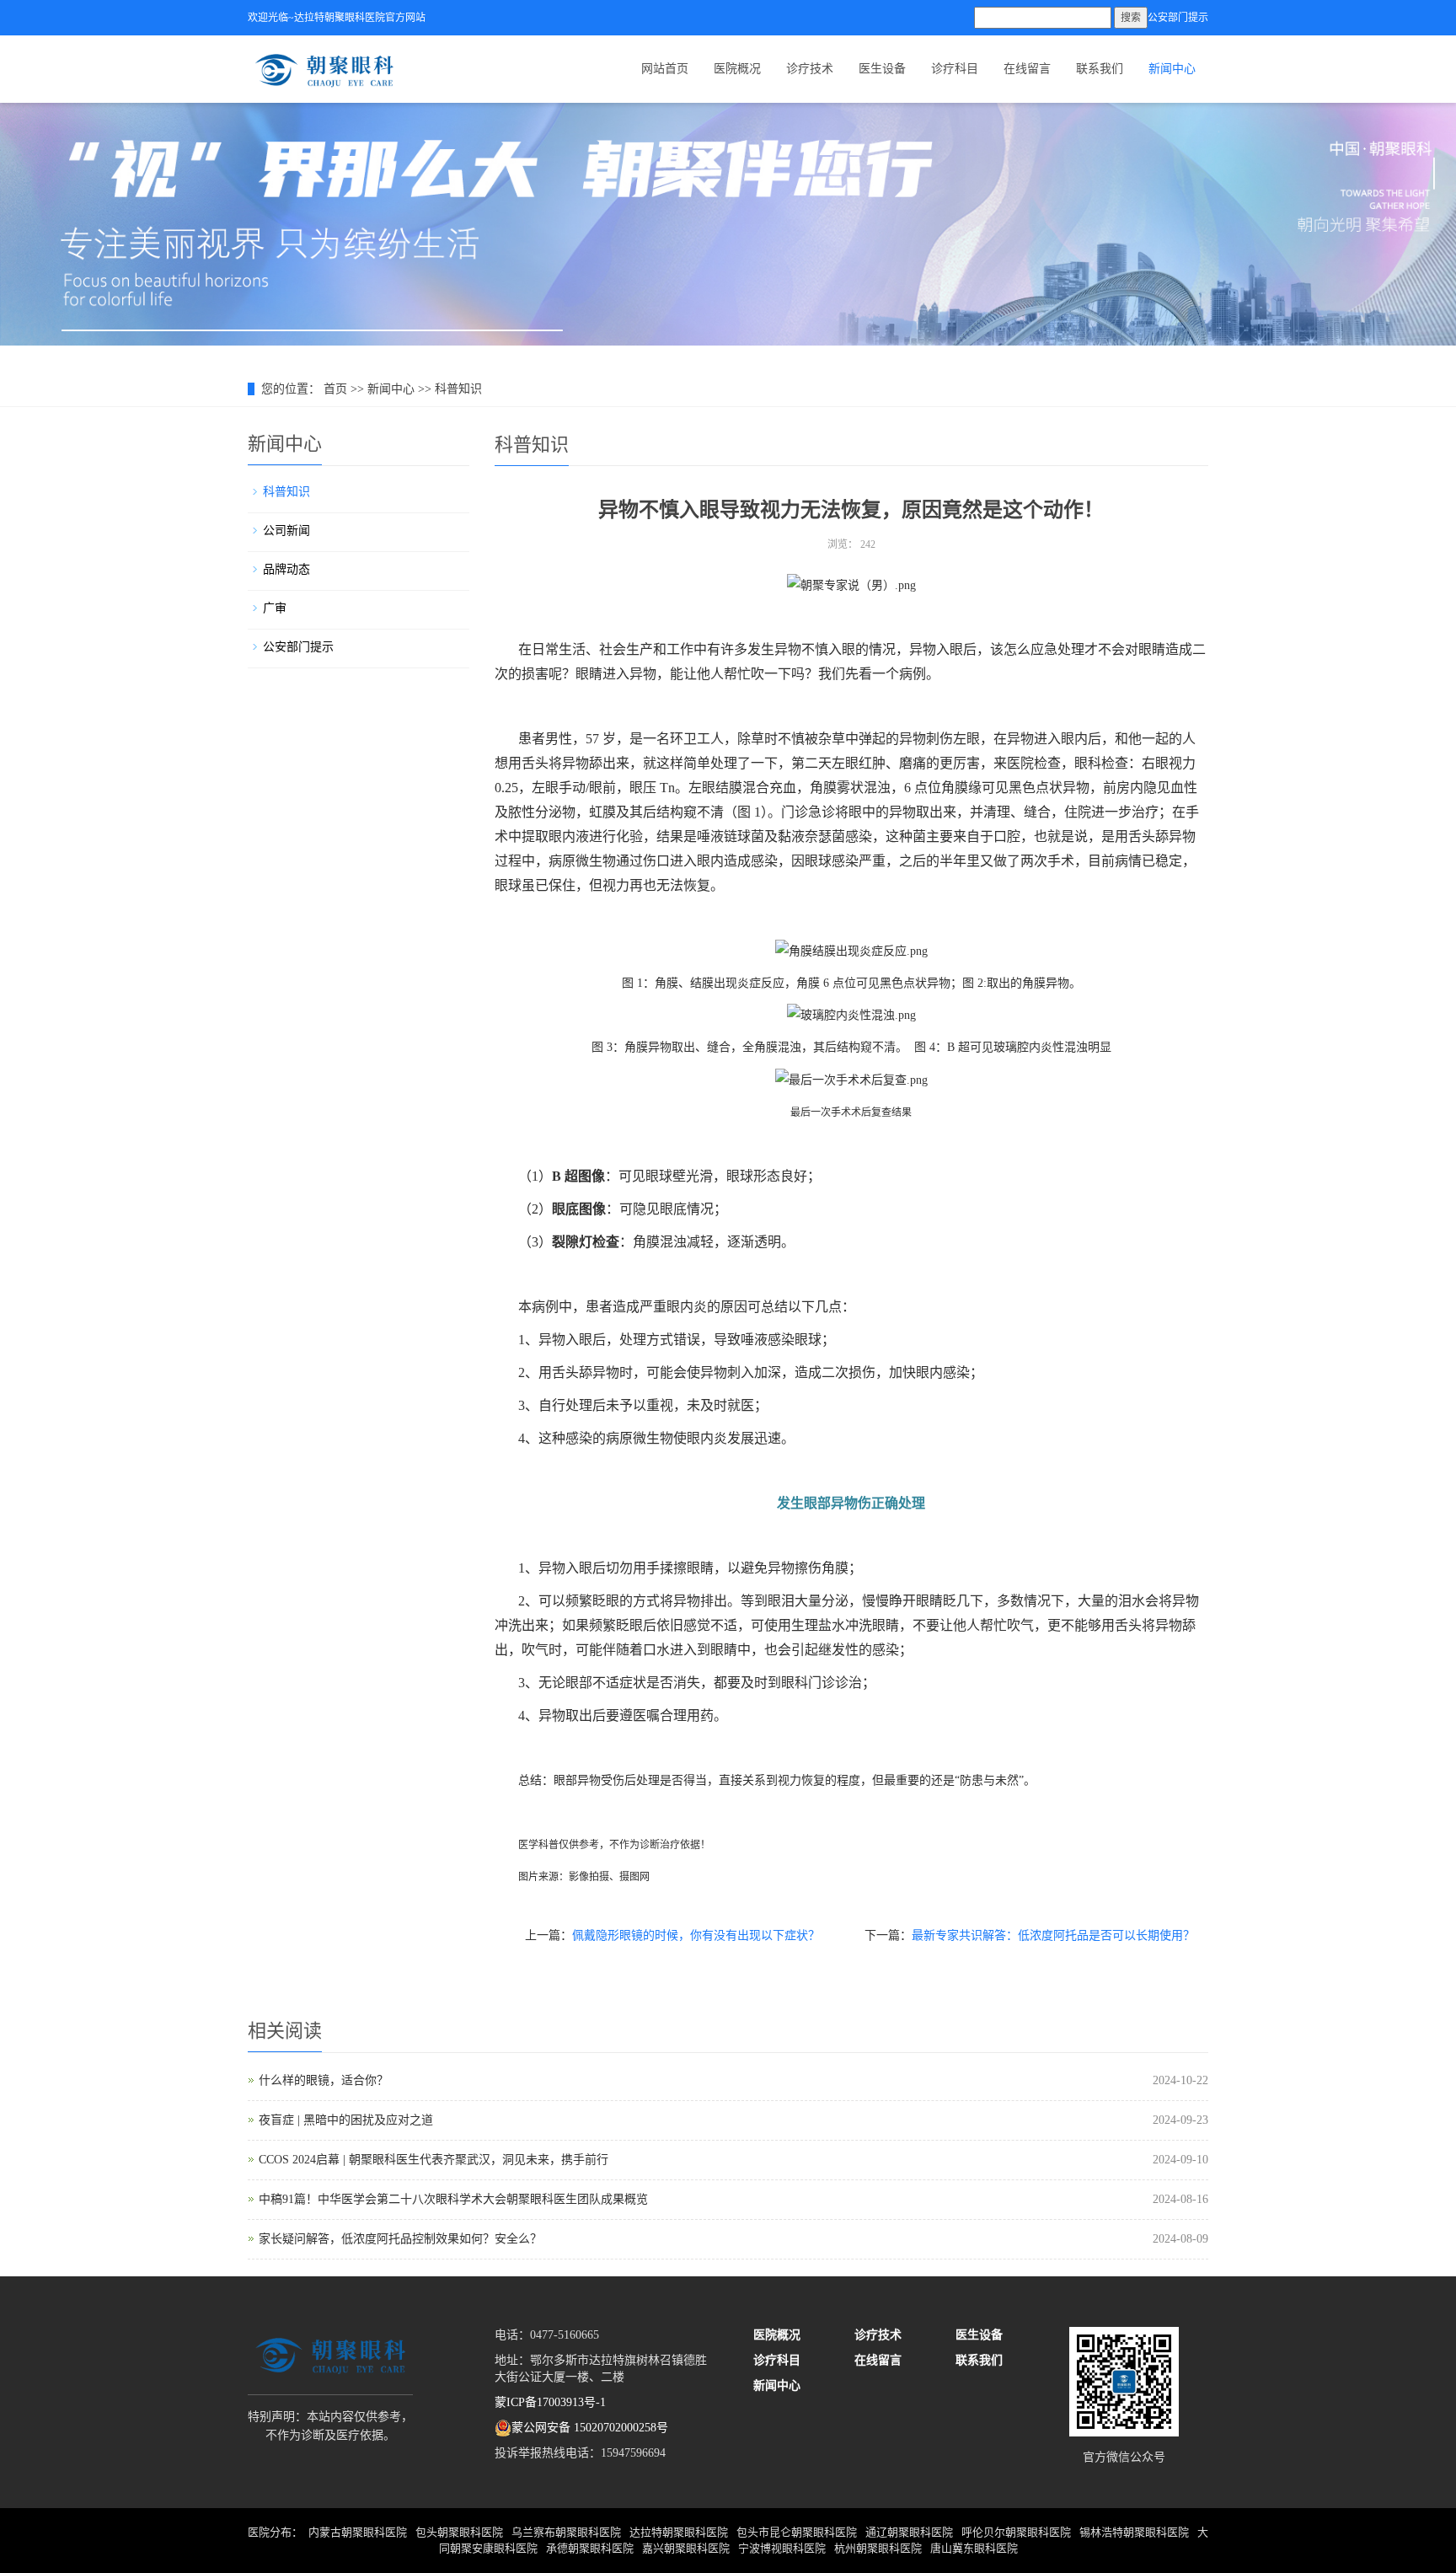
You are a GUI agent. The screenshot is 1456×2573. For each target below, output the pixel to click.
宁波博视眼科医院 (782, 2548)
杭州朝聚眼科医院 (878, 2548)
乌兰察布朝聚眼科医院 (566, 2532)
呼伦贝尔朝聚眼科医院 (1016, 2532)
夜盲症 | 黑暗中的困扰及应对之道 (346, 2120)
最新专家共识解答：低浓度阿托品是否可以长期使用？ (1053, 1935)
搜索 (1131, 18)
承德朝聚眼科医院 (590, 2548)
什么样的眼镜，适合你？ (324, 2080)
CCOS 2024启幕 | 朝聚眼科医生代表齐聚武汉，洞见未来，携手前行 (434, 2160)
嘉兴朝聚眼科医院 (686, 2548)
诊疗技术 (810, 69)
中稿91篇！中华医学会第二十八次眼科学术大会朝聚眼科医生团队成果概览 (453, 2199)
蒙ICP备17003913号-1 (550, 2402)
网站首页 (665, 69)
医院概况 (737, 69)
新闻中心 (1172, 69)
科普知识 (458, 389)
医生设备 (882, 69)
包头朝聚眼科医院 (459, 2532)
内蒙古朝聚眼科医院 (358, 2532)
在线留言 (1027, 69)
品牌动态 (286, 569)
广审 (275, 608)
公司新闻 (286, 531)
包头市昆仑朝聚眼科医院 (797, 2532)
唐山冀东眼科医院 (974, 2548)
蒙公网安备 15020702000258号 (590, 2428)
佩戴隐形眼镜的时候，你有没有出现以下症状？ (696, 1935)
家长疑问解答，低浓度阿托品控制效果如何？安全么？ (400, 2239)
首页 (335, 389)
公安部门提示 (1178, 18)
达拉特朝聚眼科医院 (679, 2532)
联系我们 (1100, 69)
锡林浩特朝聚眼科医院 (1134, 2532)
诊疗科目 (955, 69)
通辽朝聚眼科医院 (909, 2532)
